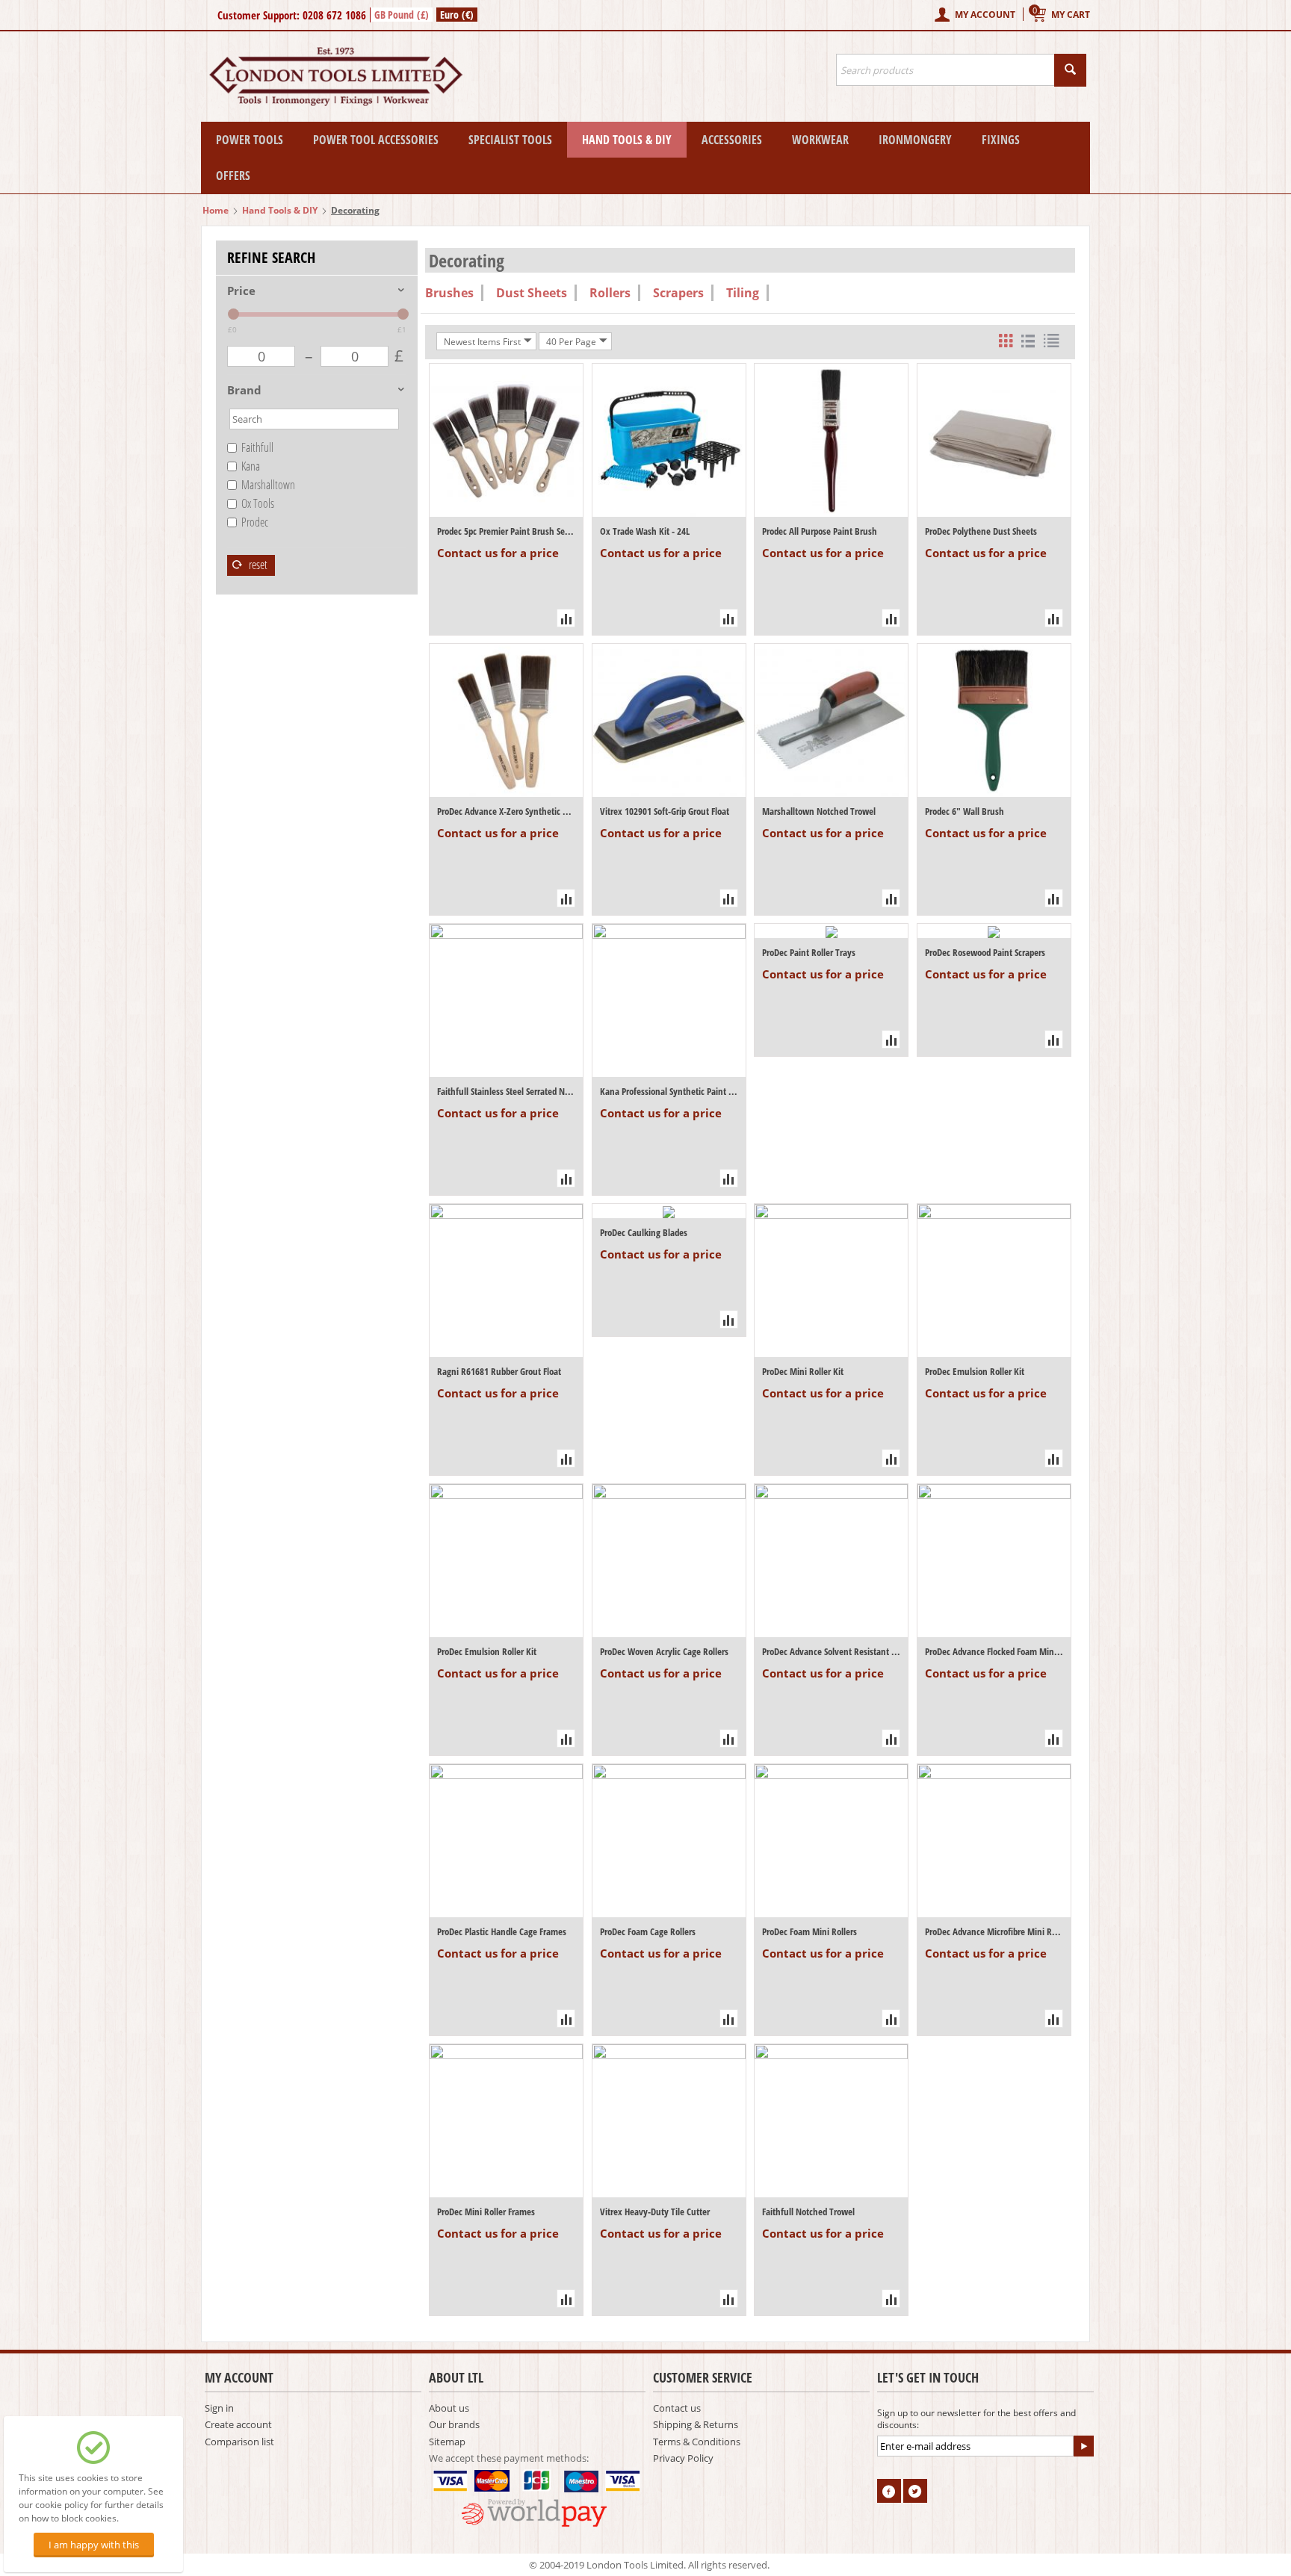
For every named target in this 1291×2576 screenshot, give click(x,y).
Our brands (454, 2424)
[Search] (1070, 70)
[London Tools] (337, 75)
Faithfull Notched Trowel (808, 2212)
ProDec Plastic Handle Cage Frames (502, 1931)
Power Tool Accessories (376, 140)
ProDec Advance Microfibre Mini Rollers (994, 1931)
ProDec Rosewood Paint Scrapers (985, 952)
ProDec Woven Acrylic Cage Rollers (664, 1651)
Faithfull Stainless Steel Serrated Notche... (506, 1091)
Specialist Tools (510, 140)
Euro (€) (457, 15)
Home (216, 210)
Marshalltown (268, 485)
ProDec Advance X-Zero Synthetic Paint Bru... (506, 811)
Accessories (732, 140)
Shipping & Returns (696, 2424)
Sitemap (447, 2442)
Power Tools (250, 140)
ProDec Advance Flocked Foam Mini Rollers (994, 1651)
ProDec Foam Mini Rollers (809, 1931)
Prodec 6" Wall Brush (965, 811)
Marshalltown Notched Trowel (819, 811)
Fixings (1001, 140)
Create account (238, 2424)
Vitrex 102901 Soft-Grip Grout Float (665, 811)
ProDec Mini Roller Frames (486, 2212)
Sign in (219, 2408)
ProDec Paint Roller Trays (809, 952)
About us (449, 2408)
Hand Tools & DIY (627, 140)
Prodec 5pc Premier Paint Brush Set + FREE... (506, 531)
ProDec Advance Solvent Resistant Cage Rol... (831, 1651)
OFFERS (233, 176)
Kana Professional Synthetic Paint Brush (669, 1091)
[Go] (1083, 2446)
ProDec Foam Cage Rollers (648, 1931)
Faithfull (257, 447)
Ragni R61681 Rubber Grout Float (499, 1371)
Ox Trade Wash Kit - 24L (645, 531)
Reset (257, 565)
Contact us (677, 2408)
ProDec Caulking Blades (644, 1232)
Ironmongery (915, 140)
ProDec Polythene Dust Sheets (981, 531)
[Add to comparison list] (566, 618)
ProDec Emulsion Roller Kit (975, 1371)
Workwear (820, 140)
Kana (251, 466)
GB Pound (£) (402, 15)
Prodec (255, 522)
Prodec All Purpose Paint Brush (820, 531)
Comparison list (239, 2442)
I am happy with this (94, 2545)
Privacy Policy (683, 2458)
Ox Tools (258, 503)
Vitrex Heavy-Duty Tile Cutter (655, 2212)
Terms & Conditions (697, 2442)
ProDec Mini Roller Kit (803, 1371)
